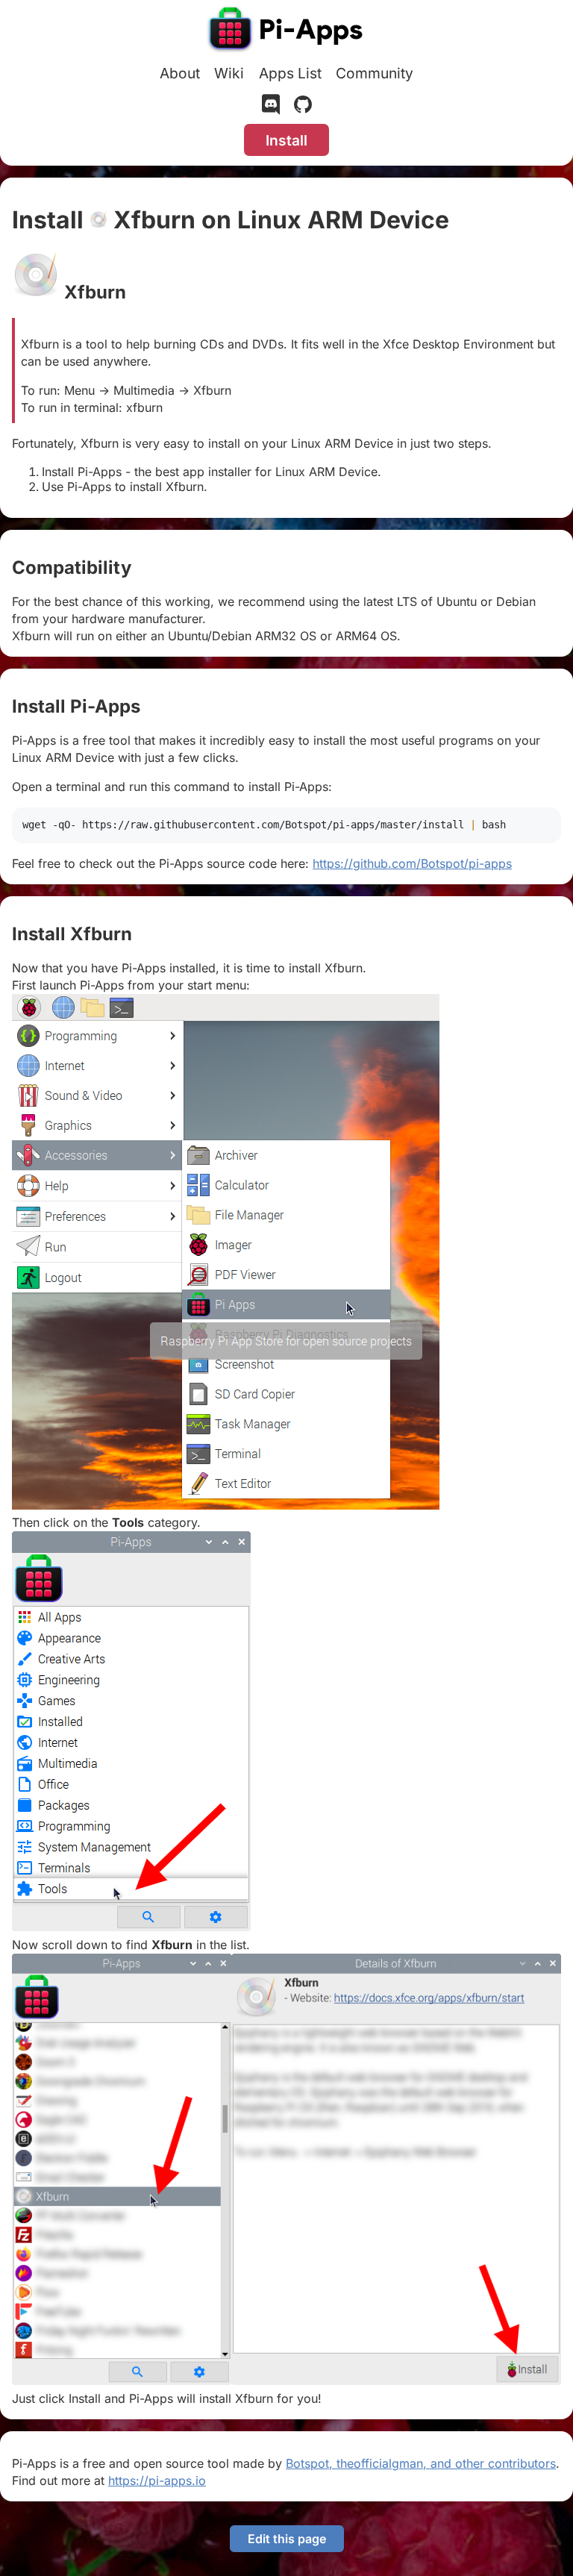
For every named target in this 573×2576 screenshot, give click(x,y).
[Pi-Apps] (286, 31)
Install (286, 140)
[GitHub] (303, 107)
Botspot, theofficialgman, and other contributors (421, 2463)
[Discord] (271, 107)
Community (375, 73)
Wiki (229, 73)
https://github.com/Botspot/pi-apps (412, 863)
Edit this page (287, 2539)
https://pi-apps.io (157, 2480)
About (180, 73)
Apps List (290, 73)
